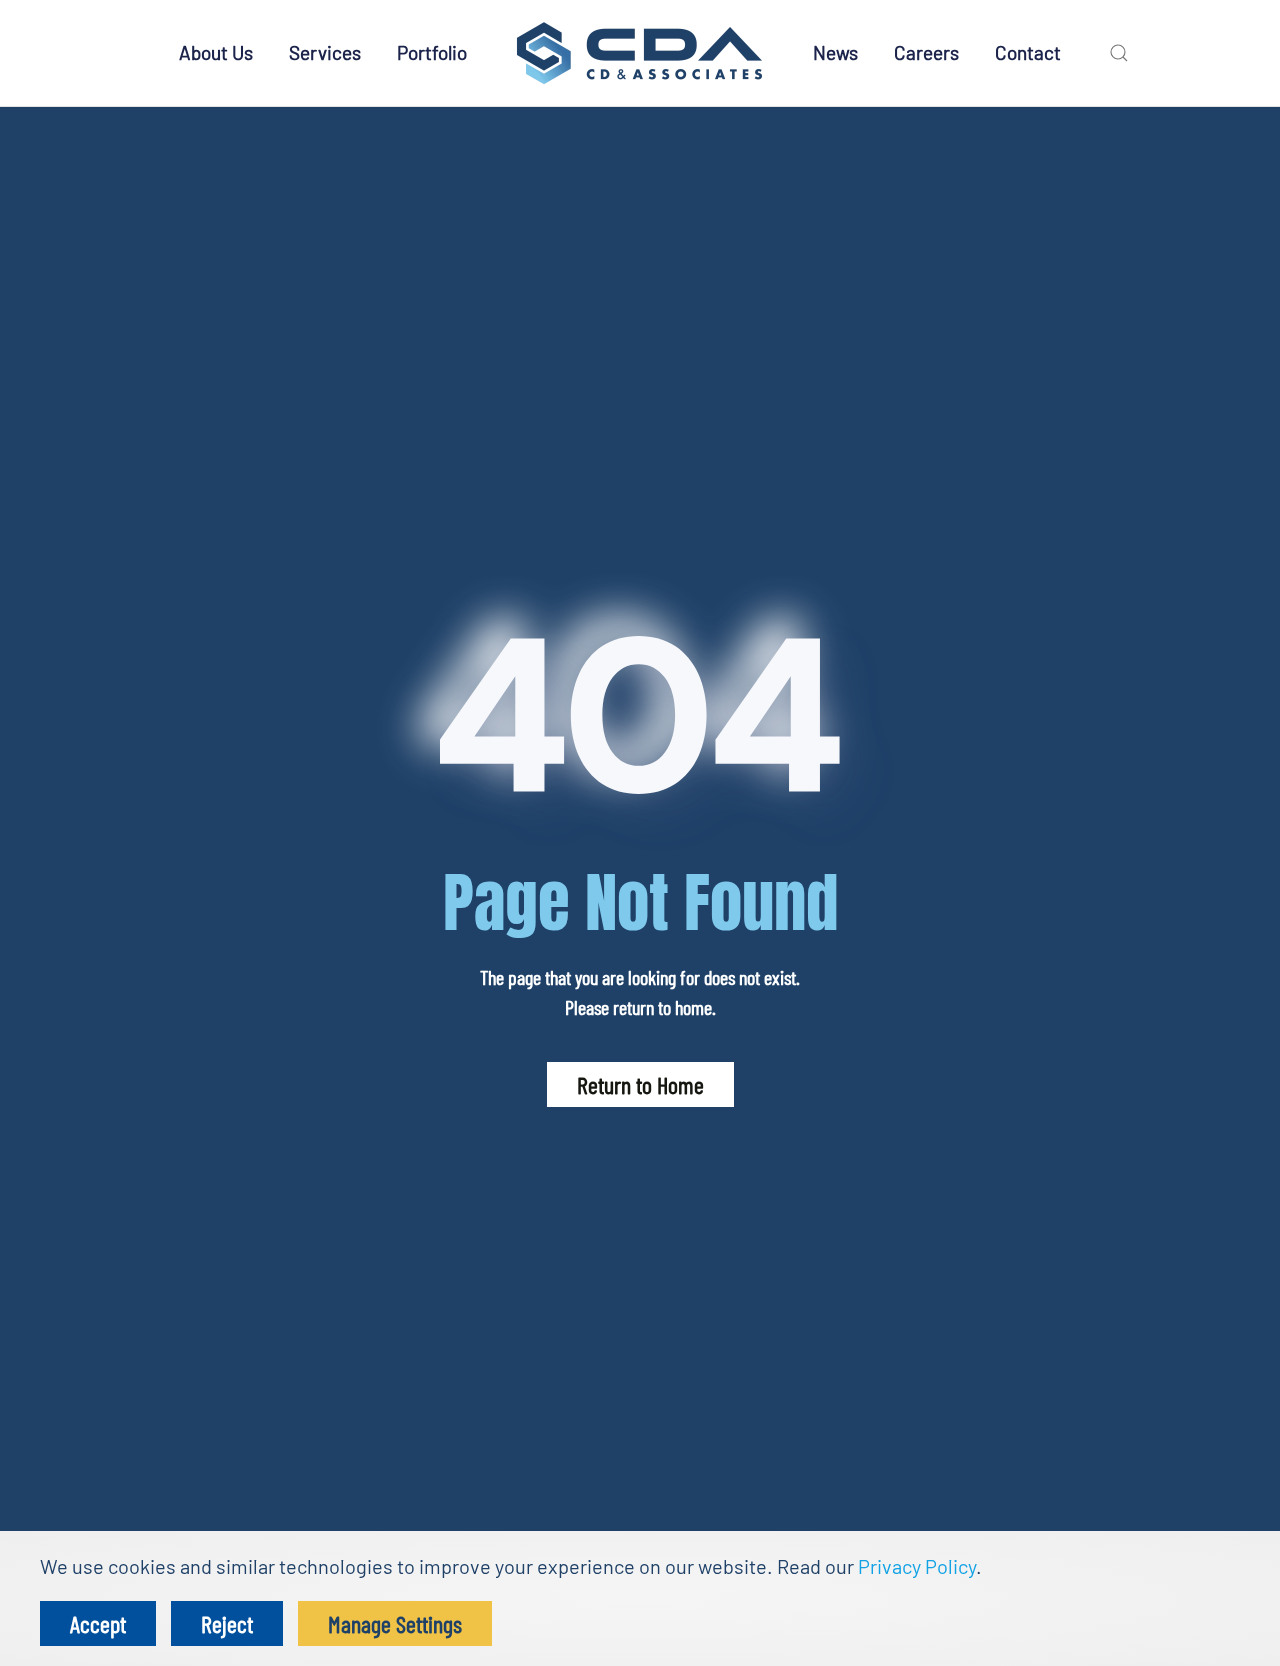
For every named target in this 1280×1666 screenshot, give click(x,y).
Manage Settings (395, 1623)
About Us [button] (216, 52)
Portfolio (432, 52)
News (835, 52)
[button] (1119, 53)
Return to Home (640, 1084)
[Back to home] (640, 53)
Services (325, 52)
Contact (1028, 52)
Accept (98, 1623)
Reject (227, 1623)
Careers (926, 52)
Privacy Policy (917, 1566)
